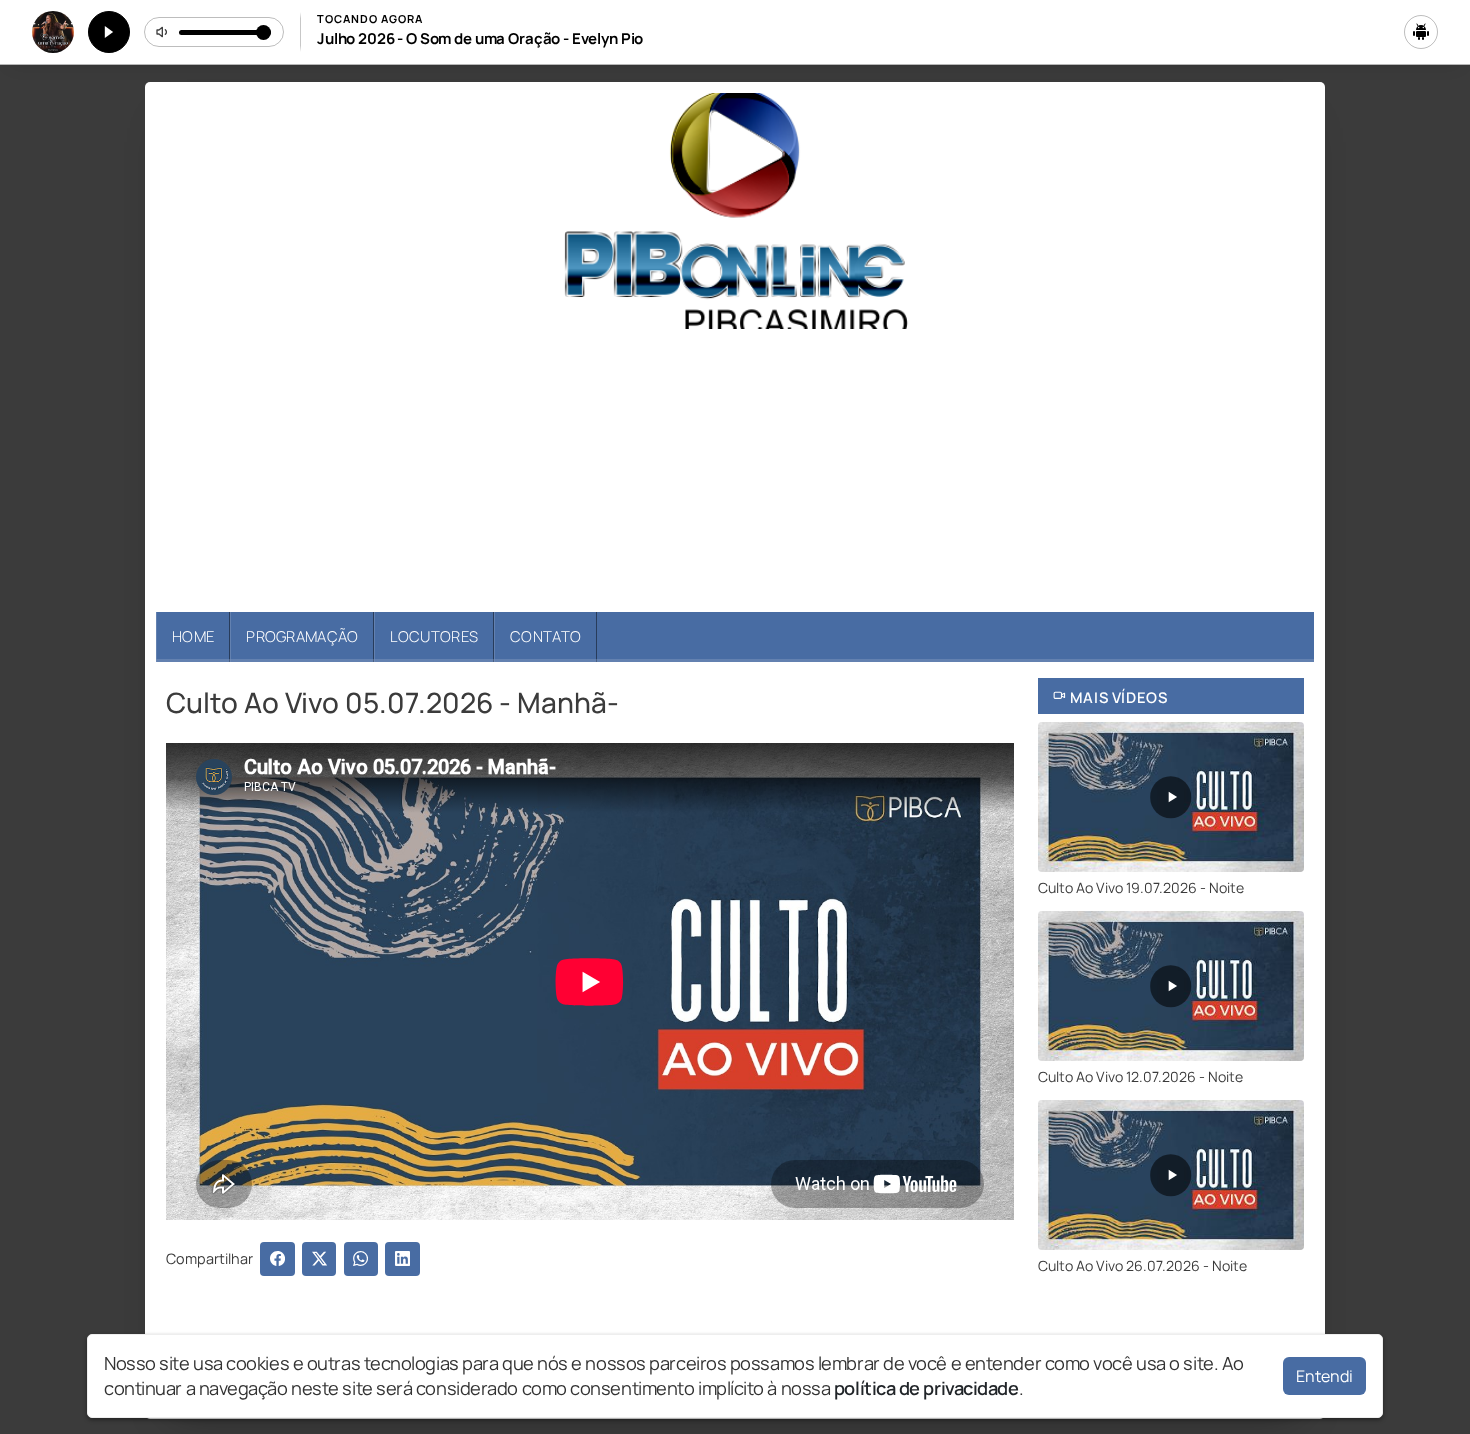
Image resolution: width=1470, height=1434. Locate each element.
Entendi (1324, 1376)
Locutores (434, 636)
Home (193, 636)
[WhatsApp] (361, 1259)
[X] (319, 1259)
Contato (545, 636)
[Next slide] (1287, 471)
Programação (302, 636)
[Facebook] (277, 1259)
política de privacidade (926, 1388)
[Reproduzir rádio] (109, 32)
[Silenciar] (163, 32)
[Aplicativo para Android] (1421, 32)
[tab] (716, 580)
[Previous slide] (183, 471)
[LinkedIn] (402, 1259)
